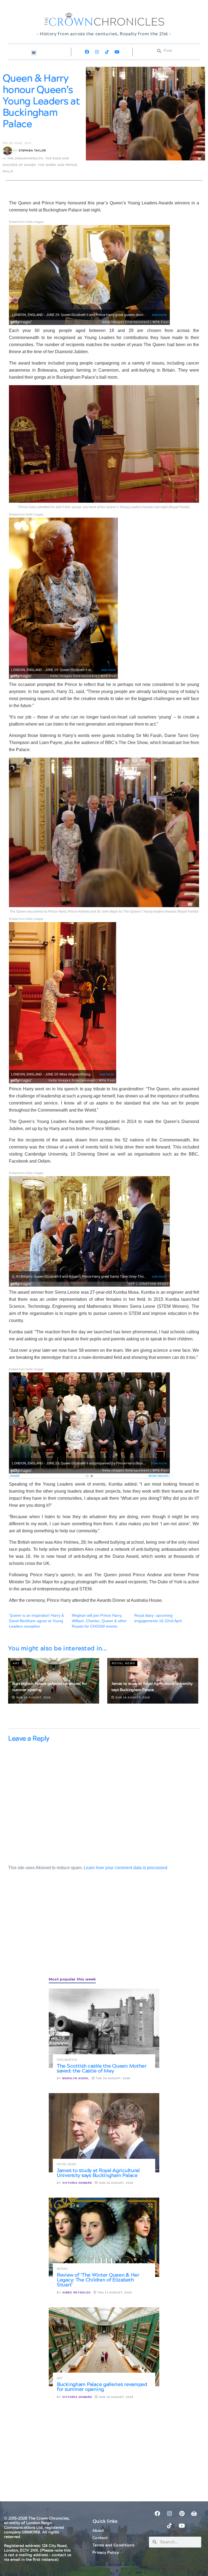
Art (16, 1663)
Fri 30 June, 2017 (17, 143)
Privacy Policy (106, 2553)
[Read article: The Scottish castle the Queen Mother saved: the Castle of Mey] (104, 2028)
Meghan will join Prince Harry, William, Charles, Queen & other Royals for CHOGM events (99, 1621)
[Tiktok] (107, 52)
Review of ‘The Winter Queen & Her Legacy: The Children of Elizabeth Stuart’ (98, 2280)
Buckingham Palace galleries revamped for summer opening (102, 2387)
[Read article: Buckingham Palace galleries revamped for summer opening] (104, 2347)
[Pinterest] (182, 2514)
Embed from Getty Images (26, 221)
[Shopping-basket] (194, 2514)
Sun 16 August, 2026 (33, 1697)
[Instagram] (97, 52)
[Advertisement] (49, 1930)
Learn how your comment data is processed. (126, 1868)
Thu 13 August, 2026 (114, 2292)
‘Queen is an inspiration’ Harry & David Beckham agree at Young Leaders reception (36, 1621)
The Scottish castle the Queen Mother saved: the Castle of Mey (102, 2069)
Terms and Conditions (113, 2545)
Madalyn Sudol (76, 2078)
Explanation (67, 2060)
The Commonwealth (25, 159)
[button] (34, 53)
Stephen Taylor (32, 151)
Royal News (124, 1663)
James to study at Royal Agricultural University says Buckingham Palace (98, 2173)
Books (62, 2269)
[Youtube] (117, 52)
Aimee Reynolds (77, 2292)
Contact (100, 2538)
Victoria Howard (77, 2183)
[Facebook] (87, 52)
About (98, 2531)
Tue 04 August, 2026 (113, 2078)
